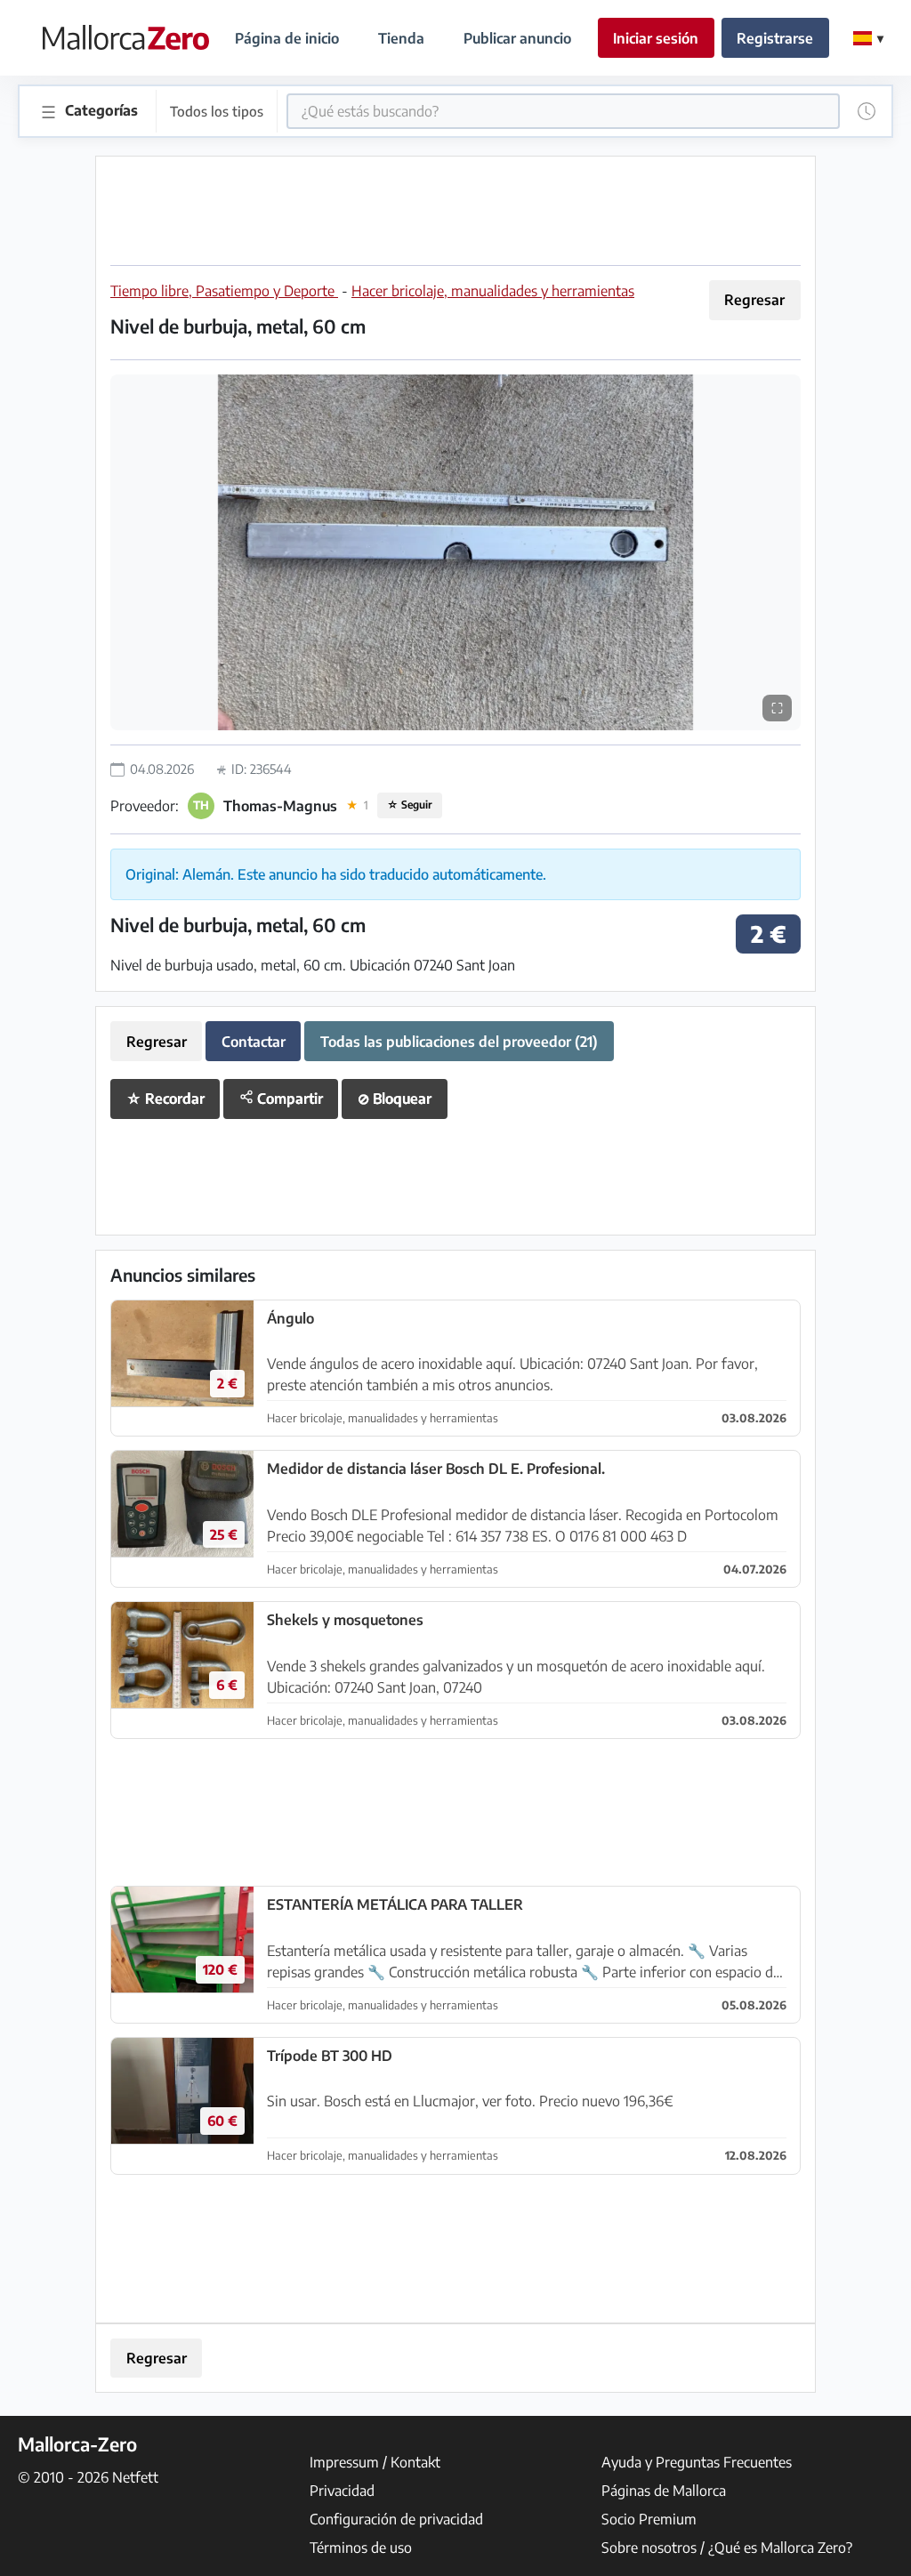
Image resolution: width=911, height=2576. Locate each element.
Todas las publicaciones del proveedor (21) (459, 1042)
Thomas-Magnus (280, 806)
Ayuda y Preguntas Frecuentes (697, 2462)
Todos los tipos (217, 111)
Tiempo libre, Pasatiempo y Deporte (224, 291)
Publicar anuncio (517, 38)
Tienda (401, 38)
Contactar (254, 1042)
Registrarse (775, 38)
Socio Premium (649, 2519)
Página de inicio (287, 38)
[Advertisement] (455, 211)
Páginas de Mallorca (664, 2491)
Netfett (135, 2477)
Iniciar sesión (656, 38)
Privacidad (342, 2491)
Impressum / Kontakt (375, 2462)
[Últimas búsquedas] (867, 111)
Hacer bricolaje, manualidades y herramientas (493, 291)
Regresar (754, 300)
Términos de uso (361, 2548)
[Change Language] (868, 38)
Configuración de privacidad (396, 2519)
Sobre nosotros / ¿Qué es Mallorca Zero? (727, 2548)
